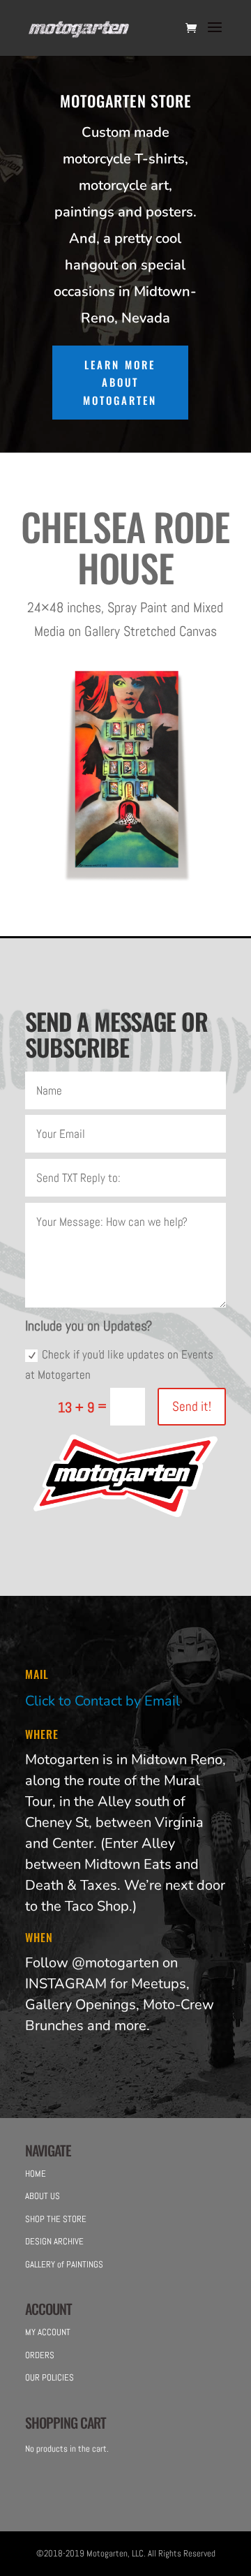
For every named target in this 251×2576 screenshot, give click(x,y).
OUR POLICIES (50, 2377)
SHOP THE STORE (56, 2219)
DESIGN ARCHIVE (54, 2241)
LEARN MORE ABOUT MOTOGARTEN (120, 382)
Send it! (192, 1406)
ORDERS (40, 2355)
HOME (36, 2174)
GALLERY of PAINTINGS (64, 2264)
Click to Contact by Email (102, 1701)
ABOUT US (43, 2196)
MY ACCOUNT (48, 2332)
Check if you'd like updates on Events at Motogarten (119, 1364)
